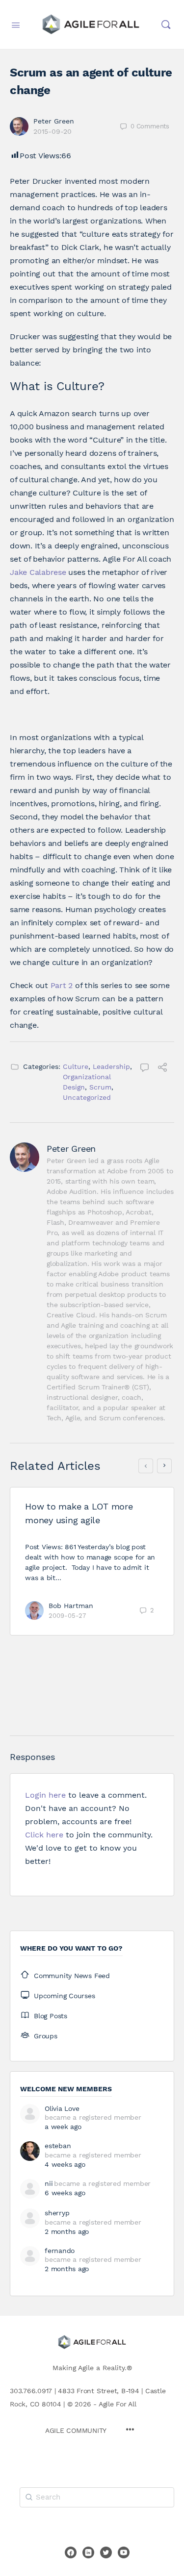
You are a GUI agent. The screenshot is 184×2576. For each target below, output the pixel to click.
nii (49, 2183)
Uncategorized (87, 1097)
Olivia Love (62, 2108)
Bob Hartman (71, 1606)
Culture (76, 1066)
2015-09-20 (53, 131)
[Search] (166, 25)
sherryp (57, 2213)
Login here (45, 1795)
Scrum (100, 1087)
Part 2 (62, 985)
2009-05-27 (67, 1616)
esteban (58, 2146)
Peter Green (54, 121)
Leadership (111, 1066)
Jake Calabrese (38, 572)
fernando (60, 2251)
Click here (44, 1835)
